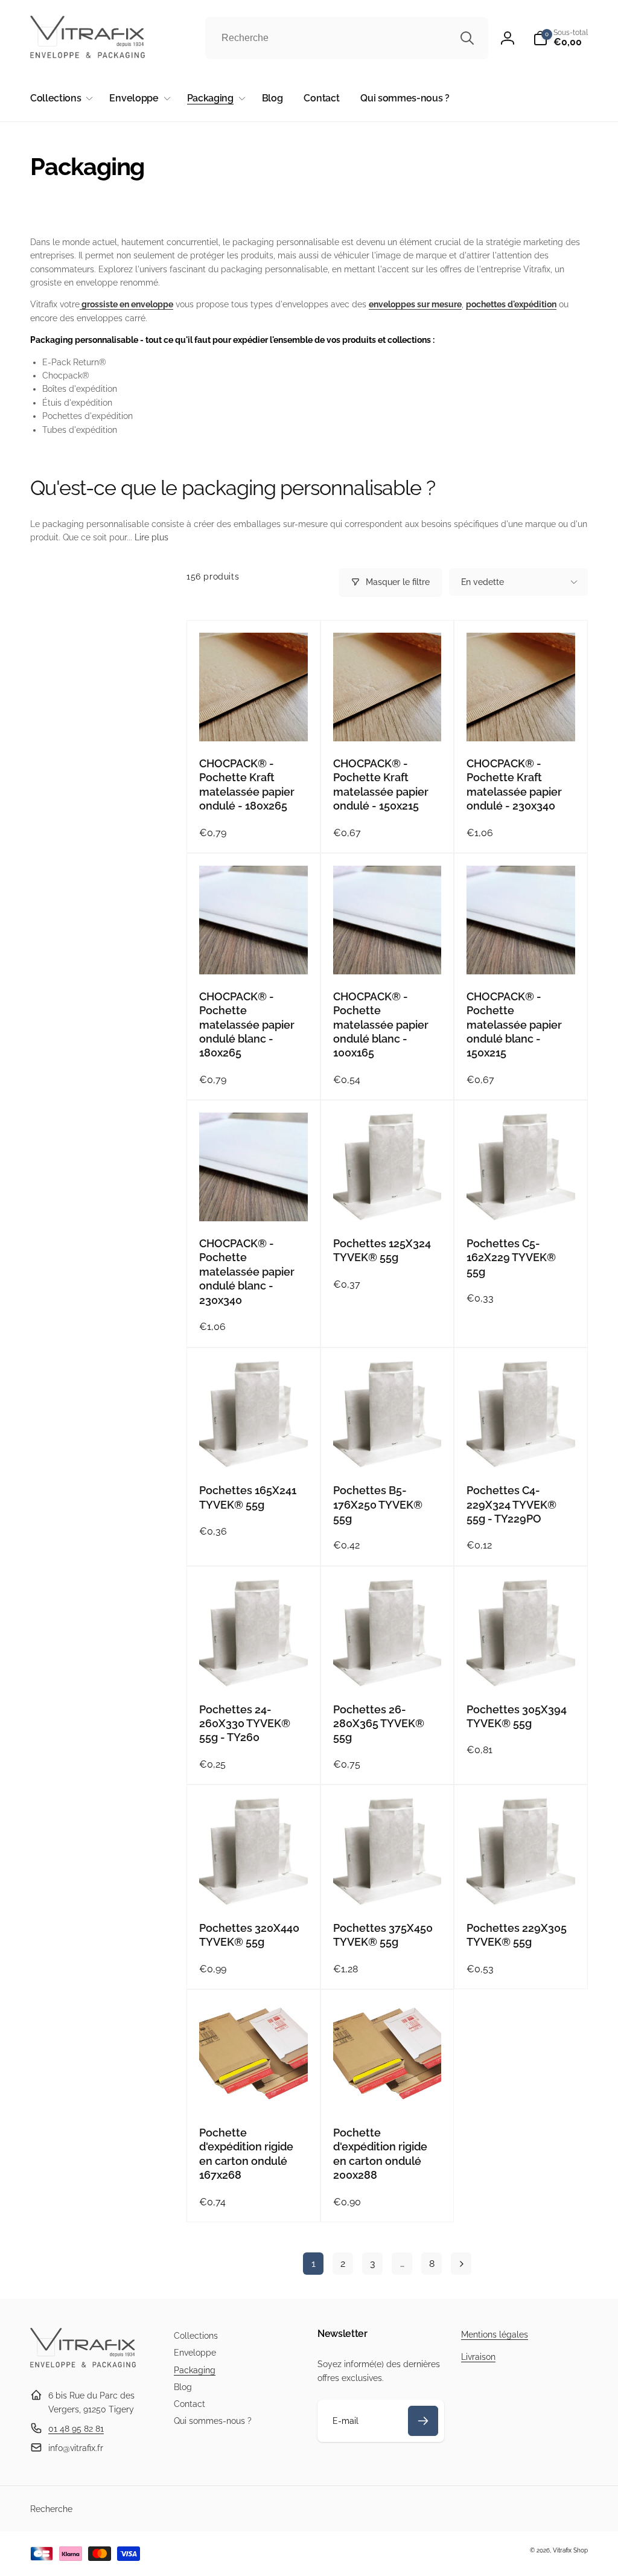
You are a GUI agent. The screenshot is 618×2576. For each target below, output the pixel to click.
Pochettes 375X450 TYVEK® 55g (383, 1935)
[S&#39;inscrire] (423, 2421)
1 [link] (314, 2264)
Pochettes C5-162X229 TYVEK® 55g (511, 1258)
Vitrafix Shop (570, 2550)
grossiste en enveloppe (126, 304)
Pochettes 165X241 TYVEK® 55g (248, 1497)
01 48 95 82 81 (76, 2429)
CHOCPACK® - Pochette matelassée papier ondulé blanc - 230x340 (247, 1272)
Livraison (478, 2357)
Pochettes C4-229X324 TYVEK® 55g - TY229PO (511, 1504)
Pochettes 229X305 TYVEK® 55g (517, 1935)
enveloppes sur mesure (415, 304)
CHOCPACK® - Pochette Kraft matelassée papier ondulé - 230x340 (514, 785)
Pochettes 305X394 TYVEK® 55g (517, 1716)
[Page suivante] (461, 2264)
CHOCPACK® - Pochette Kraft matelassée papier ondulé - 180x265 (247, 785)
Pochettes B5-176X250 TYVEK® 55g (378, 1504)
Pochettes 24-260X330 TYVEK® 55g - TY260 (245, 1724)
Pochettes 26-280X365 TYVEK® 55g (379, 1724)
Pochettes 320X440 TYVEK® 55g (249, 1935)
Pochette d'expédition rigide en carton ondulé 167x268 (246, 2154)
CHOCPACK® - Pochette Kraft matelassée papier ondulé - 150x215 (381, 785)
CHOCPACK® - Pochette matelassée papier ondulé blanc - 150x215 (514, 1025)
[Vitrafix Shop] (83, 2366)
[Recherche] (467, 38)
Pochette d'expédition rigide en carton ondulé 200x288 (380, 2154)
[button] (560, 38)
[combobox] (347, 38)
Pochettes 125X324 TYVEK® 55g (382, 1250)
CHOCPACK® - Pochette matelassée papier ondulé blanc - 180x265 (247, 1025)
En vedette (483, 582)
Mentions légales (495, 2335)
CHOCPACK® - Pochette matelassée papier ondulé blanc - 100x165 (381, 1025)
